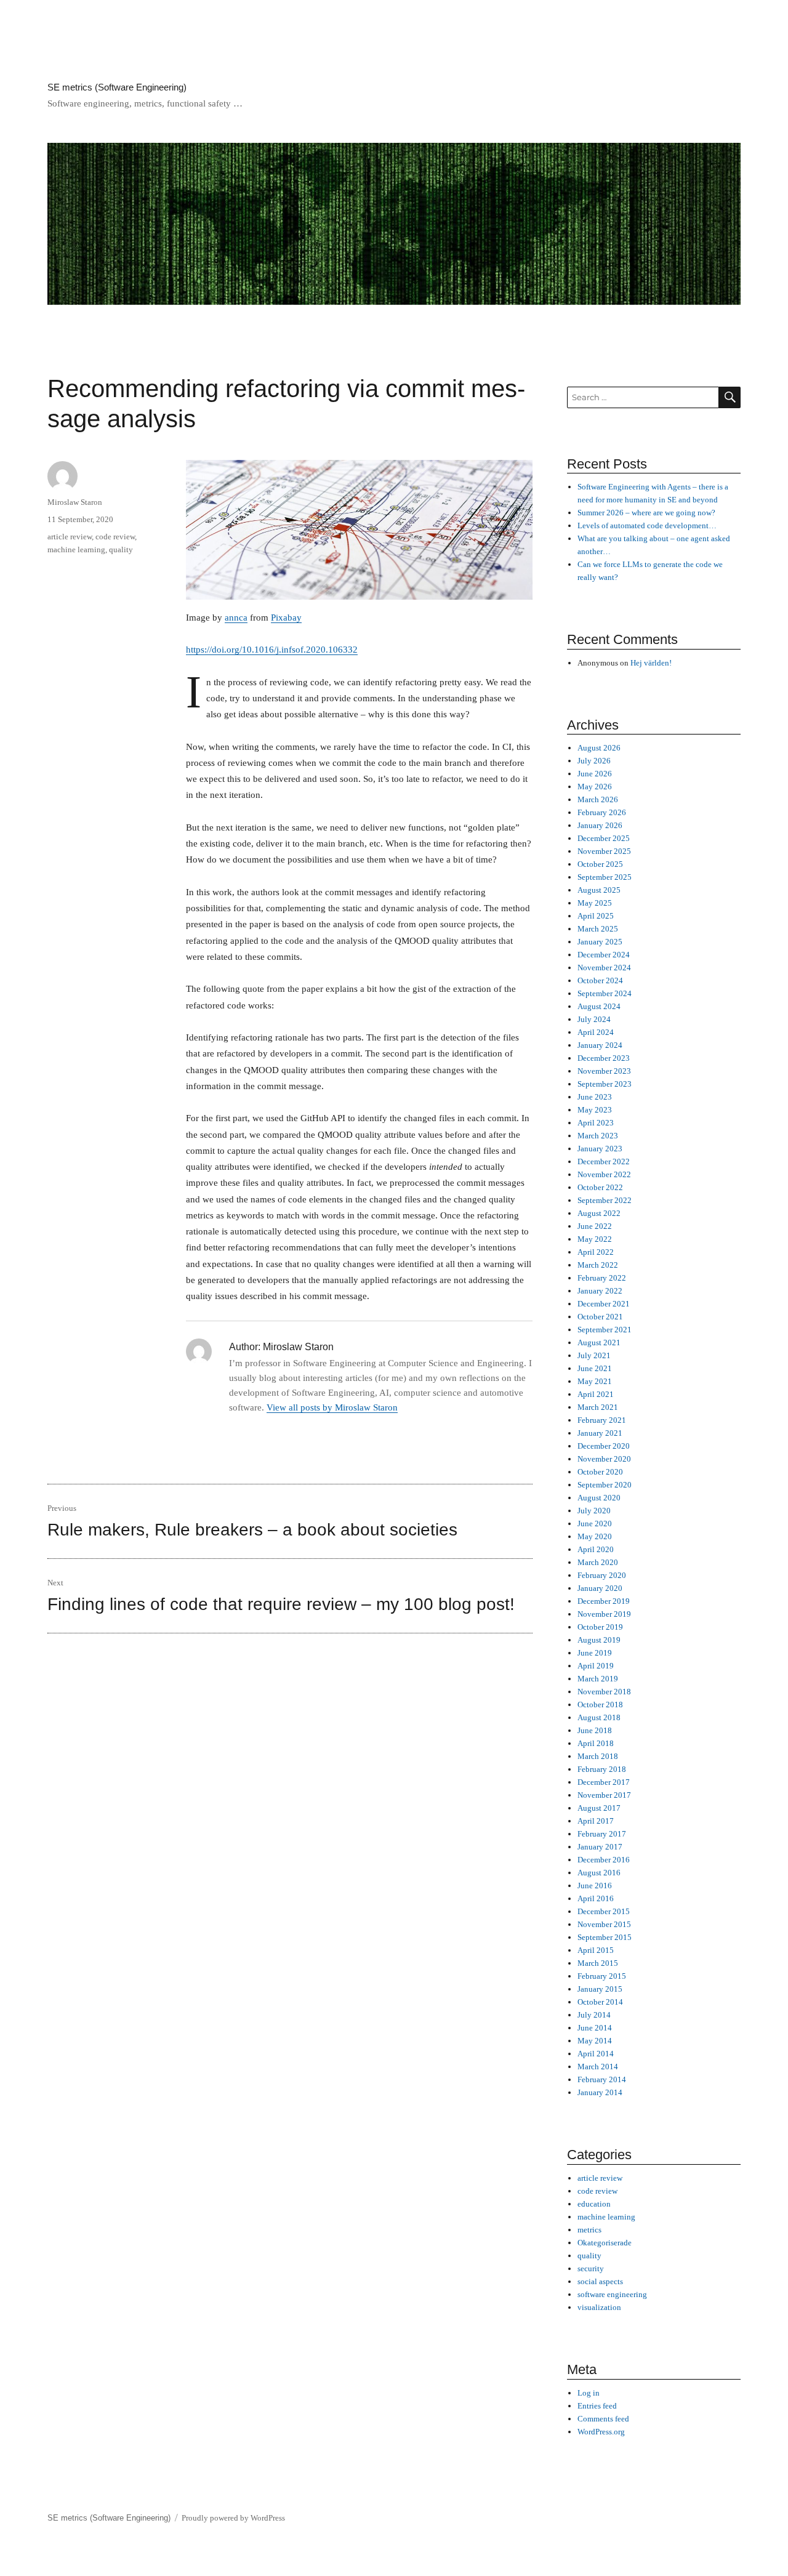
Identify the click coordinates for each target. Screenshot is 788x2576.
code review (115, 537)
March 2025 (598, 929)
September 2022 (605, 1200)
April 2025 (596, 916)
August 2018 (599, 1717)
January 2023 (600, 1149)
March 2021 (598, 1407)
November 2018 (604, 1692)
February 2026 (602, 812)
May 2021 (595, 1381)
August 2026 (599, 748)
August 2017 (599, 1808)
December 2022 (604, 1161)
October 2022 (600, 1187)
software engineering (612, 2294)
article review (70, 537)
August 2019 (599, 1640)
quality (121, 549)
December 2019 (604, 1601)
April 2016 (596, 1898)
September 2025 (605, 877)
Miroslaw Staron (75, 502)
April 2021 (596, 1394)
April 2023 (596, 1123)
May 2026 (595, 787)
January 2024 (600, 1045)
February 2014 (602, 2079)
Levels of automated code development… (647, 525)
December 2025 (604, 838)
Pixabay (286, 618)
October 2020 (600, 1472)
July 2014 (594, 2015)
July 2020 (594, 1511)
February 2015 (602, 1976)
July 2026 (594, 761)
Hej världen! (651, 663)
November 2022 (604, 1174)
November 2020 (604, 1459)
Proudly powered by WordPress (233, 2518)
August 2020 (599, 1498)
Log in (589, 2393)
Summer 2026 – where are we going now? (646, 513)
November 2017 (604, 1795)
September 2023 (605, 1084)
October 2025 (600, 864)
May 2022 (595, 1239)
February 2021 (602, 1420)
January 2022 (600, 1291)
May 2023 (595, 1110)
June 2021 (595, 1368)
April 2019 (596, 1666)
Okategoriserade (605, 2243)
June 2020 (595, 1523)
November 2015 (604, 1924)
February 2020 (602, 1575)
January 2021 (600, 1433)
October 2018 (600, 1705)
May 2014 (595, 2041)
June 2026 (595, 774)
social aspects (600, 2281)
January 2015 (600, 1989)
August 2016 (599, 1873)
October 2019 (600, 1627)
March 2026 (598, 799)
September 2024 (605, 993)
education (594, 2204)
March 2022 (598, 1265)
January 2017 (600, 1847)
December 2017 (604, 1782)
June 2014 (595, 2028)
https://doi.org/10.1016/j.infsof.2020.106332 (272, 650)
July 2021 (594, 1355)
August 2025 (599, 890)
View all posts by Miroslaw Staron (332, 1407)
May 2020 (595, 1536)
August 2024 (599, 1006)
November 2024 (604, 968)
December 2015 (604, 1911)
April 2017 (596, 1821)
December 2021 (604, 1304)
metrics (589, 2230)
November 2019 (604, 1614)
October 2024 (600, 980)
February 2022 (602, 1278)
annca (236, 618)
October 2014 (600, 2002)
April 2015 (596, 1950)
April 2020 (596, 1549)
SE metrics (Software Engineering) (117, 87)
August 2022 (599, 1213)
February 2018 (602, 1769)
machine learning (76, 549)
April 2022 (596, 1252)
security (591, 2268)
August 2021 (599, 1342)
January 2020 (600, 1588)
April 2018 (596, 1743)
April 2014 (596, 2054)
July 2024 (594, 1019)
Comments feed (603, 2419)
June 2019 (595, 1653)
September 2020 (605, 1485)
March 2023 (598, 1136)
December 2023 (604, 1058)
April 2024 (596, 1032)
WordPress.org (601, 2432)
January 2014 (600, 2092)
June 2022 (595, 1226)
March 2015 (598, 1963)
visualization (599, 2307)
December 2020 (604, 1446)
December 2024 (604, 955)
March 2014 (598, 2067)
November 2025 (604, 851)
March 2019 (598, 1679)
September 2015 (605, 1937)
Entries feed (597, 2406)
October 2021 (600, 1317)
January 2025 (600, 942)
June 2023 (595, 1097)
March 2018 (598, 1756)
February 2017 (602, 1834)
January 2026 (600, 825)
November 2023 (604, 1071)
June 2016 (595, 1886)
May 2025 (595, 903)
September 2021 (605, 1330)
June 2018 (595, 1730)
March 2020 (598, 1562)
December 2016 (604, 1860)
